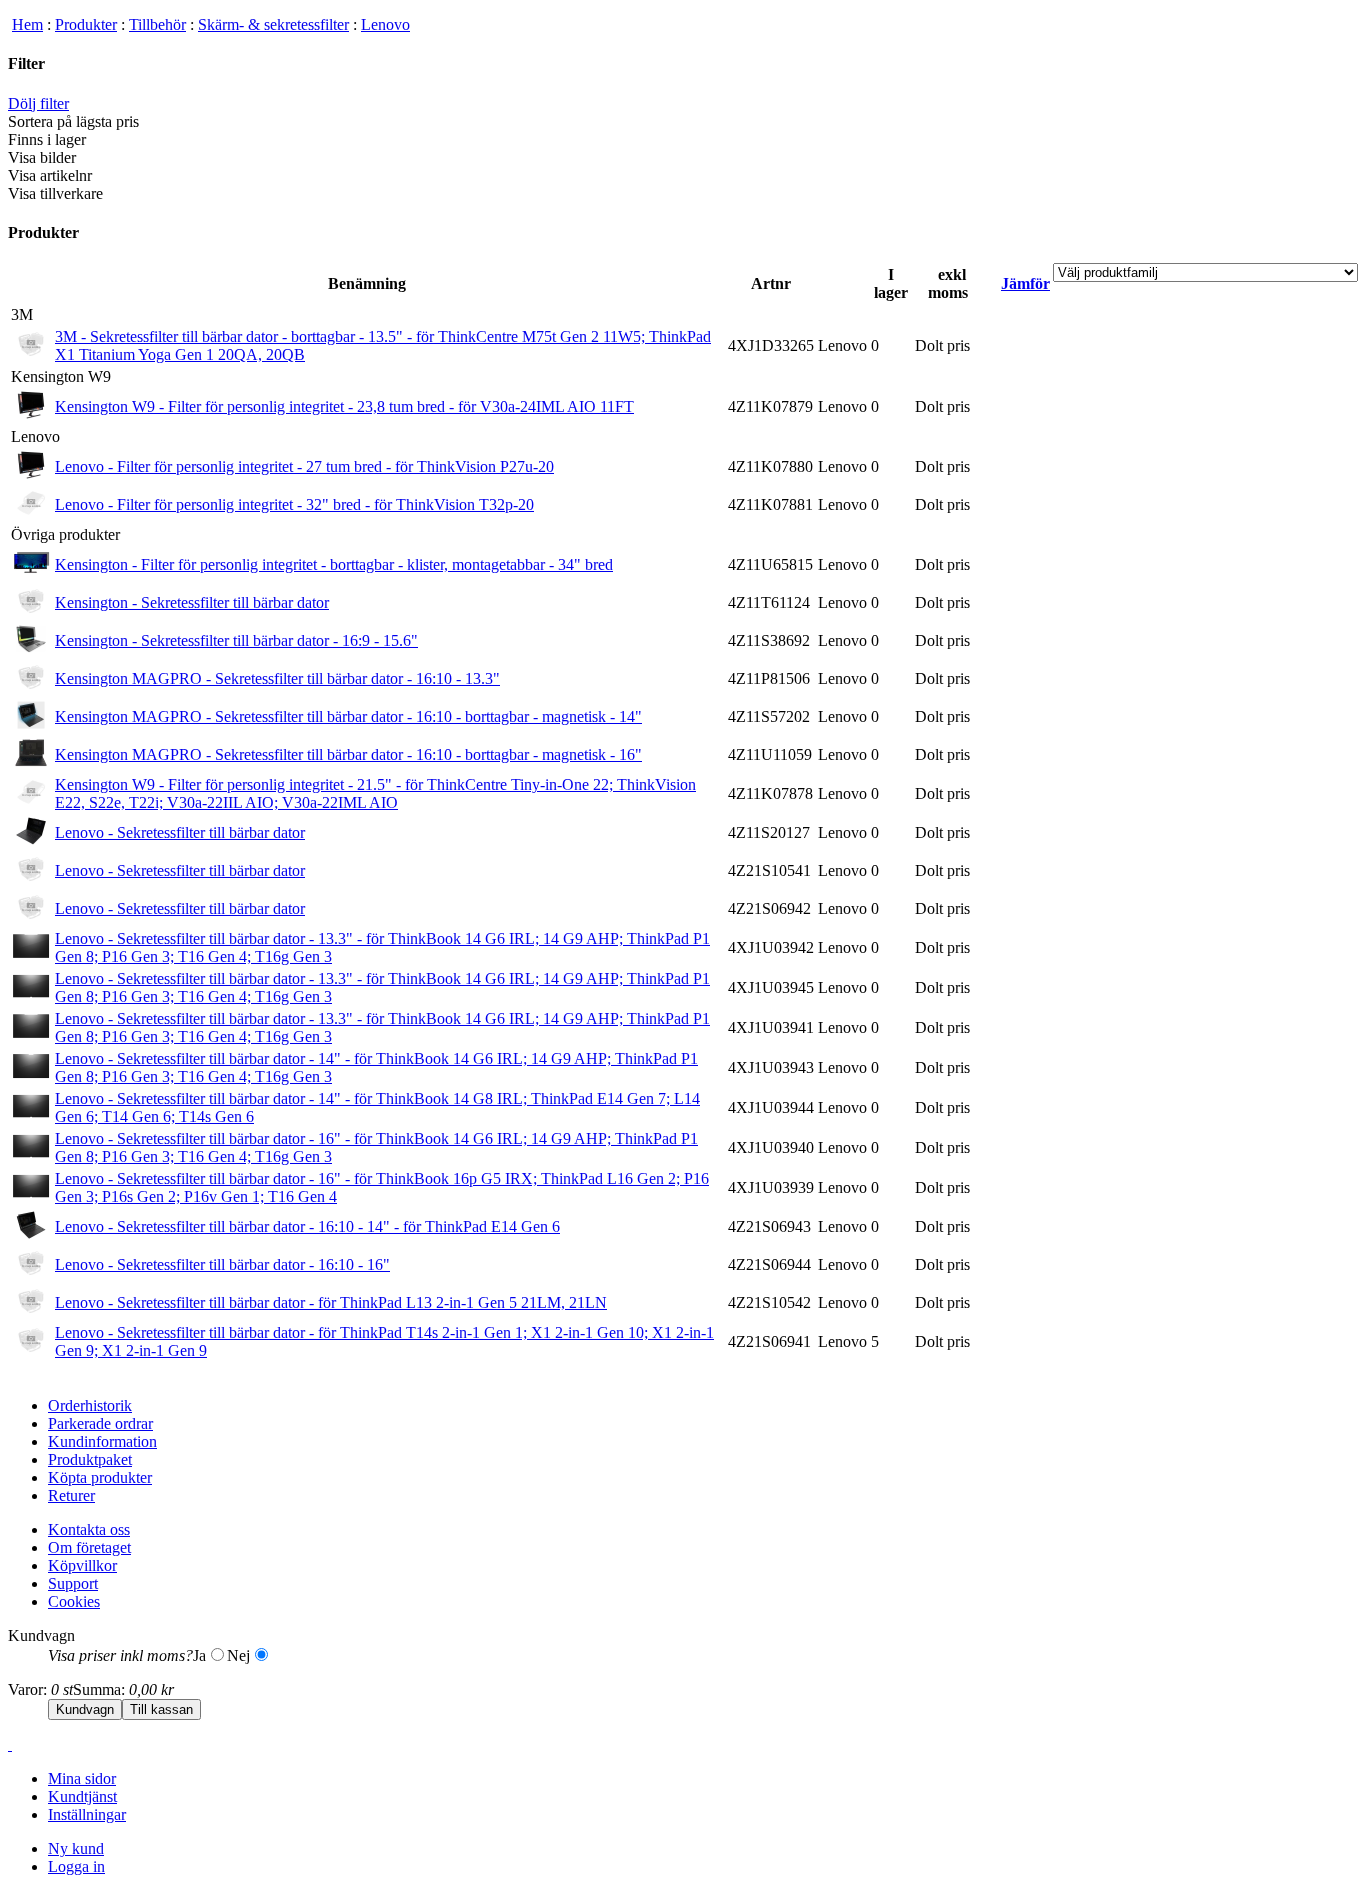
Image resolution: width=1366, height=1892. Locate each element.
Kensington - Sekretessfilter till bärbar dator (192, 602)
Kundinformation (102, 1441)
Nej (238, 1655)
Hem (27, 24)
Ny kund (76, 1848)
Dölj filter (38, 103)
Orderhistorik (90, 1405)
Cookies (74, 1601)
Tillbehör (157, 24)
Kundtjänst (82, 1796)
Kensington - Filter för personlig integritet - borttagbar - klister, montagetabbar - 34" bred (334, 564)
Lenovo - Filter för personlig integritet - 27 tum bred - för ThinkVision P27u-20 (304, 466)
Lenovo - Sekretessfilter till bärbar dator (180, 832)
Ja (199, 1655)
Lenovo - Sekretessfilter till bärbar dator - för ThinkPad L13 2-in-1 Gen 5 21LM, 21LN (331, 1302)
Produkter (86, 24)
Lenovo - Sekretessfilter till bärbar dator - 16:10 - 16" (222, 1264)
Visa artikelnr (50, 175)
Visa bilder (42, 157)
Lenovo (385, 24)
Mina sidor (82, 1778)
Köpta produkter (100, 1477)
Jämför (1025, 283)
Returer (71, 1495)
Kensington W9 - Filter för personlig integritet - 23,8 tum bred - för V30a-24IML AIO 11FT (344, 406)
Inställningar (87, 1814)
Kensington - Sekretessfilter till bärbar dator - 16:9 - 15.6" (236, 640)
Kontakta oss (89, 1529)
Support (73, 1583)
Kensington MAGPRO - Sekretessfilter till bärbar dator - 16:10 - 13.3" (277, 678)
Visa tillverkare (55, 193)
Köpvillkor (82, 1565)
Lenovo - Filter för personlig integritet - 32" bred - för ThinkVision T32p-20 (294, 504)
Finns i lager (47, 139)
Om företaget (89, 1547)
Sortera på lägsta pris (73, 121)
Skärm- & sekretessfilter (273, 24)
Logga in (76, 1866)
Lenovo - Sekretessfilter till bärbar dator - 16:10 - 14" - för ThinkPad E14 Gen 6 (307, 1226)
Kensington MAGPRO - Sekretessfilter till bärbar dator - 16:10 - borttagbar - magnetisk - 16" (348, 754)
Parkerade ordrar (100, 1423)
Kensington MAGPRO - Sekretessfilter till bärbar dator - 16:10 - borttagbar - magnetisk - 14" (348, 716)
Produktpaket (90, 1459)
